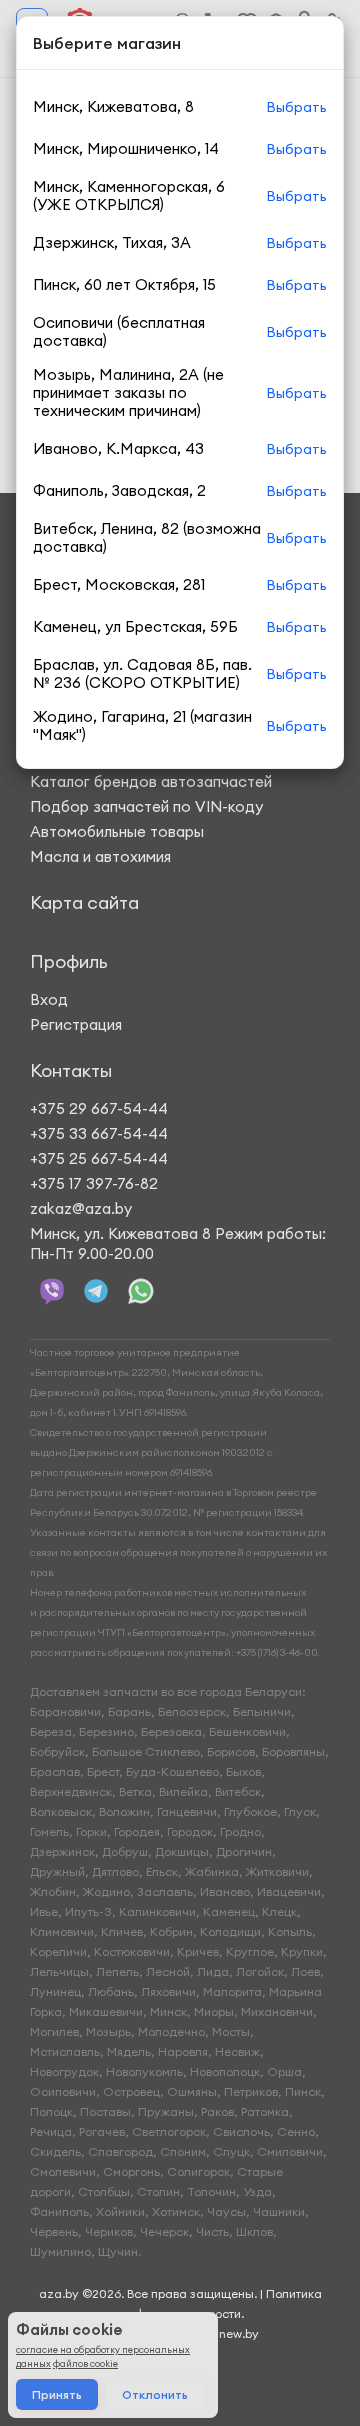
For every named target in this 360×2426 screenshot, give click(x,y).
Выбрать (296, 107)
